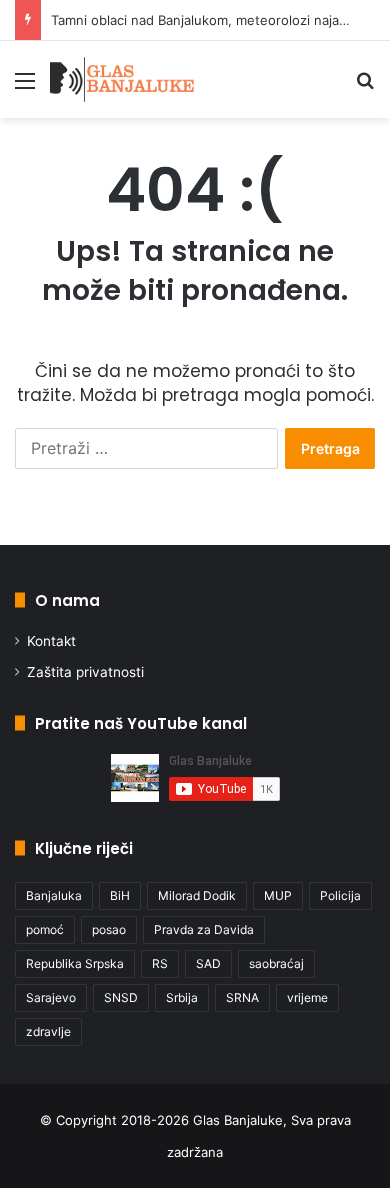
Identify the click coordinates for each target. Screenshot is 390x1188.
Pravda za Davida (204, 929)
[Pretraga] (365, 87)
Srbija (182, 997)
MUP (278, 895)
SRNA (242, 997)
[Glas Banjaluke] (122, 79)
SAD (208, 963)
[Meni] (25, 87)
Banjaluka (54, 895)
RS (160, 963)
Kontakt (51, 641)
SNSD (121, 997)
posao (109, 929)
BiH (120, 895)
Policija (340, 895)
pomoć (45, 929)
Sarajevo (51, 997)
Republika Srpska (75, 963)
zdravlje (48, 1031)
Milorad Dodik (197, 895)
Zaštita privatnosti (85, 672)
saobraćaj (276, 963)
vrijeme (307, 997)
